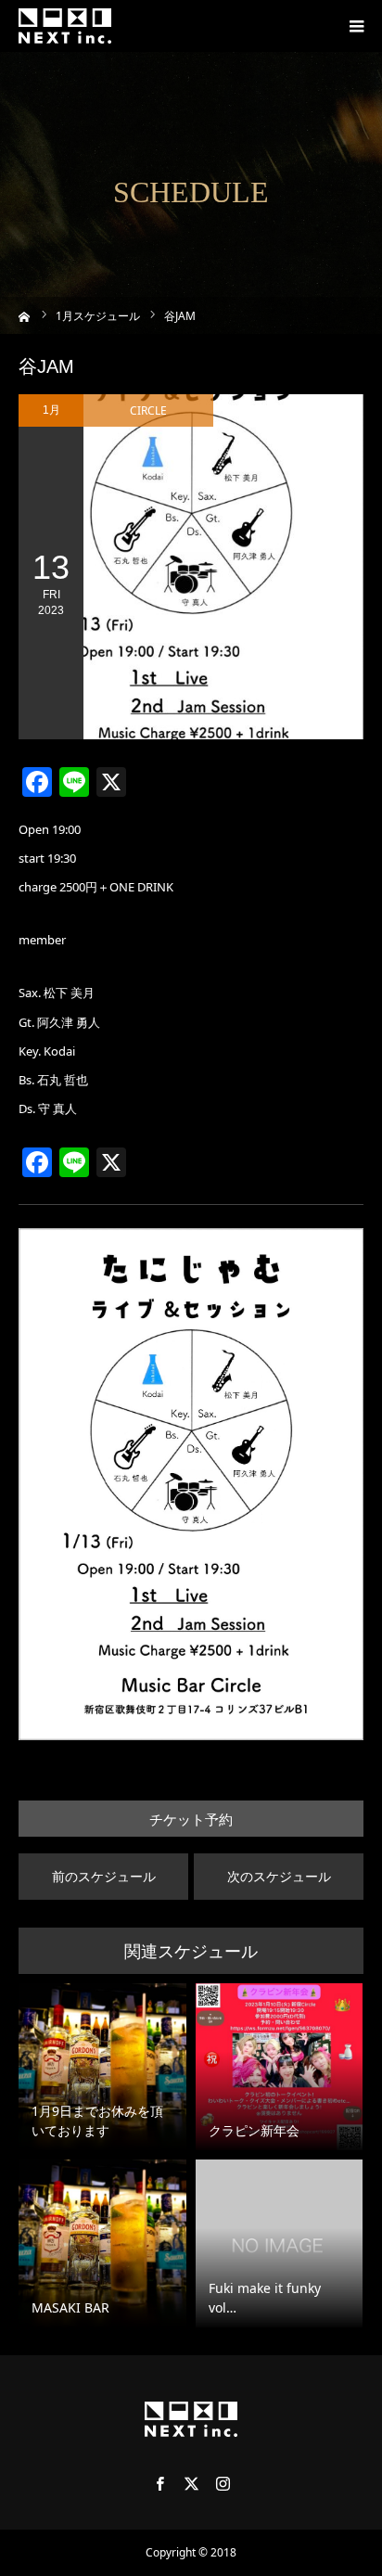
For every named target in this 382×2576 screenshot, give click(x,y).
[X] (191, 2483)
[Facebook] (159, 2483)
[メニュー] (356, 26)
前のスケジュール (104, 1876)
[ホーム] (25, 315)
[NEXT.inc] (65, 26)
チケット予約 (191, 1820)
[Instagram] (223, 2483)
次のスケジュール (279, 1876)
